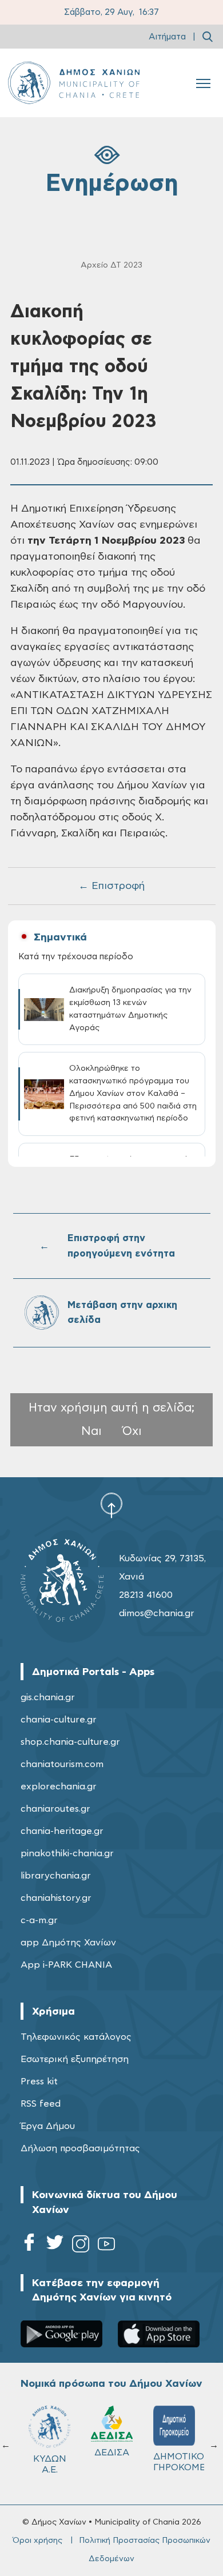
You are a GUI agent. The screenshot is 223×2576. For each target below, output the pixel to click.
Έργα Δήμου (48, 2126)
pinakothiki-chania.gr (67, 1853)
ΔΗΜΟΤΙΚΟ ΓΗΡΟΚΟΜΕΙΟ (179, 2462)
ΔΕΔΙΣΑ (112, 2453)
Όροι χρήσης (37, 2541)
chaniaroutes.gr (55, 1809)
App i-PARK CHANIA (66, 1965)
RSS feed (41, 2104)
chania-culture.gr (59, 1720)
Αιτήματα (167, 37)
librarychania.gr (56, 1876)
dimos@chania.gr (157, 1613)
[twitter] (55, 2246)
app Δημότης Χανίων (68, 1943)
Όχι (132, 1431)
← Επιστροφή (111, 886)
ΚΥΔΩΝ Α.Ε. (50, 2464)
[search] (208, 37)
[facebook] (29, 2246)
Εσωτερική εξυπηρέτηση (75, 2059)
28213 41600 (146, 1595)
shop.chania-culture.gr (70, 1742)
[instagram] (81, 2246)
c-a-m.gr (39, 1920)
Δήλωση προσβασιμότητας (80, 2148)
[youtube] (106, 2246)
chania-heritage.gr (62, 1831)
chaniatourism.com (62, 1764)
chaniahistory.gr (56, 1898)
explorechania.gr (59, 1787)
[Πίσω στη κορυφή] (111, 1505)
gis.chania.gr (48, 1697)
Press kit (39, 2081)
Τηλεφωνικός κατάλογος (76, 2037)
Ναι (91, 1431)
